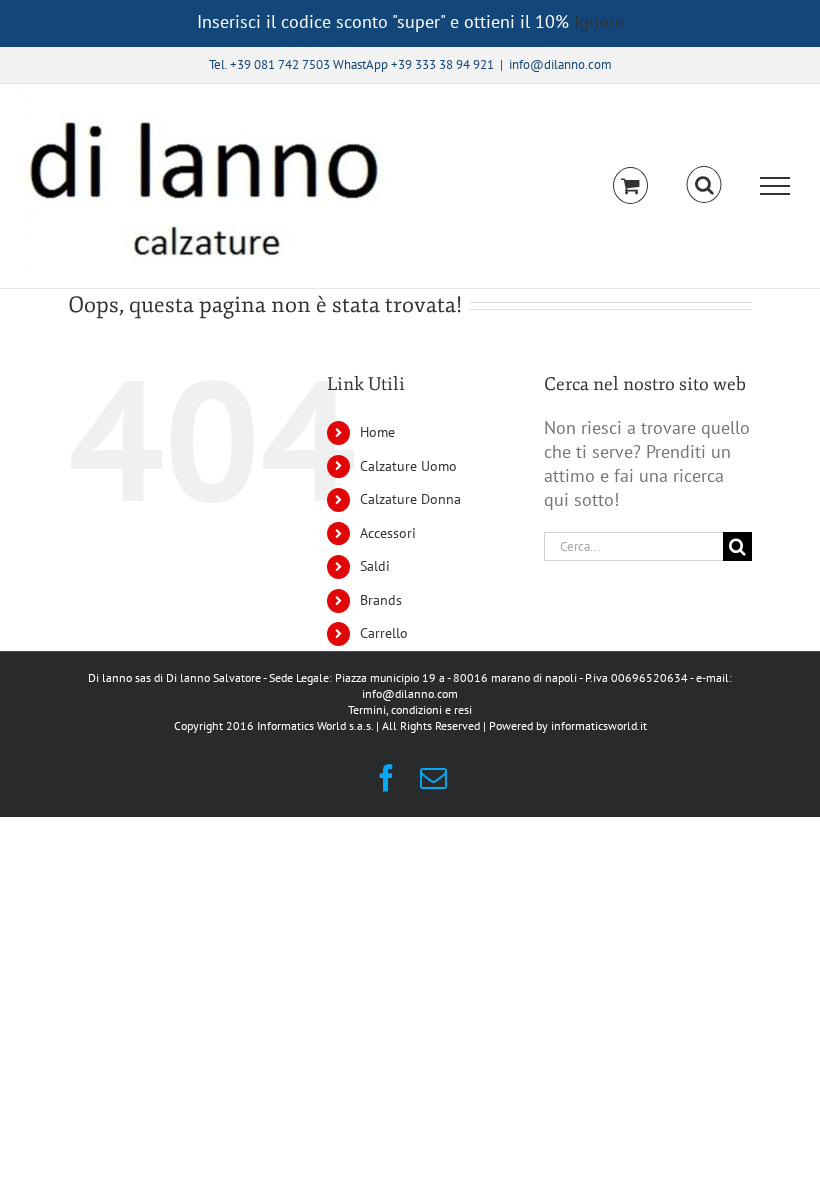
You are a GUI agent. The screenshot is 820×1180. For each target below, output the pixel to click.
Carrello (384, 633)
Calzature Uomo (408, 466)
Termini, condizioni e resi (410, 709)
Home (377, 432)
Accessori (388, 533)
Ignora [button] (599, 21)
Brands (381, 600)
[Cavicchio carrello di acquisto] (630, 185)
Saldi (375, 566)
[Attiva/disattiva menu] (775, 186)
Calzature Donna (410, 499)
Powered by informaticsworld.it (568, 725)
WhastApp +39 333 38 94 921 (413, 64)
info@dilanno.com (560, 64)
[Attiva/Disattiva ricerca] (704, 185)
